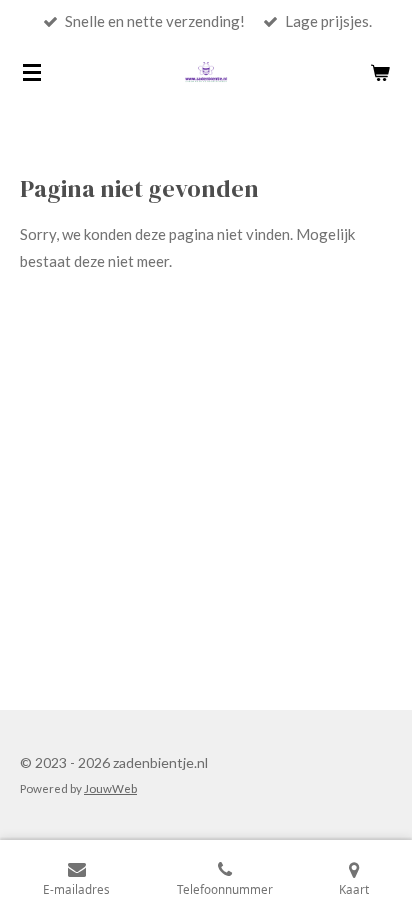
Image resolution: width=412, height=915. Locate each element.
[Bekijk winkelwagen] (380, 72)
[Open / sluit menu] (32, 72)
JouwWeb (110, 788)
